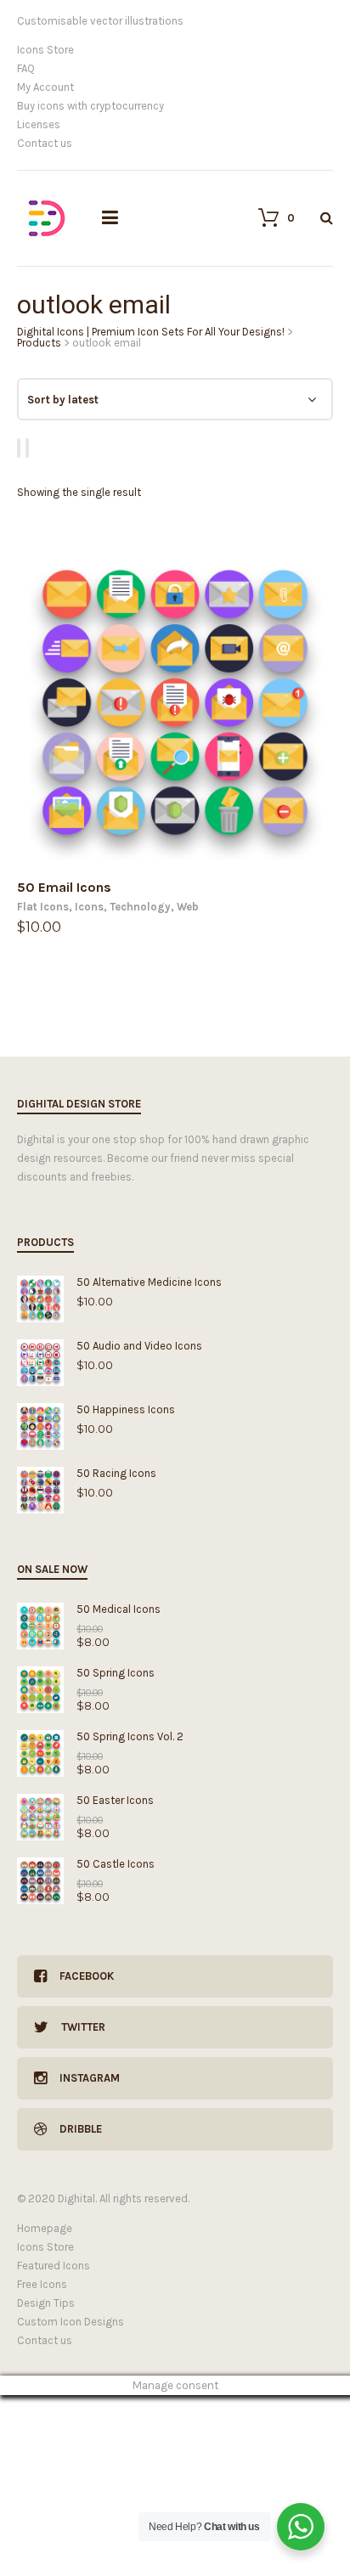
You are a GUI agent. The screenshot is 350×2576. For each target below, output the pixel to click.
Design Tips (46, 2303)
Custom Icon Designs (71, 2322)
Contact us (45, 143)
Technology (140, 907)
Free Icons (42, 2284)
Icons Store (45, 50)
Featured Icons (54, 2266)
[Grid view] (21, 448)
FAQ (26, 68)
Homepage (45, 2228)
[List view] (30, 448)
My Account (45, 87)
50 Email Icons (64, 887)
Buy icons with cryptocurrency (90, 106)
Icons (89, 907)
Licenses (39, 124)
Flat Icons (43, 907)
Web (188, 907)
